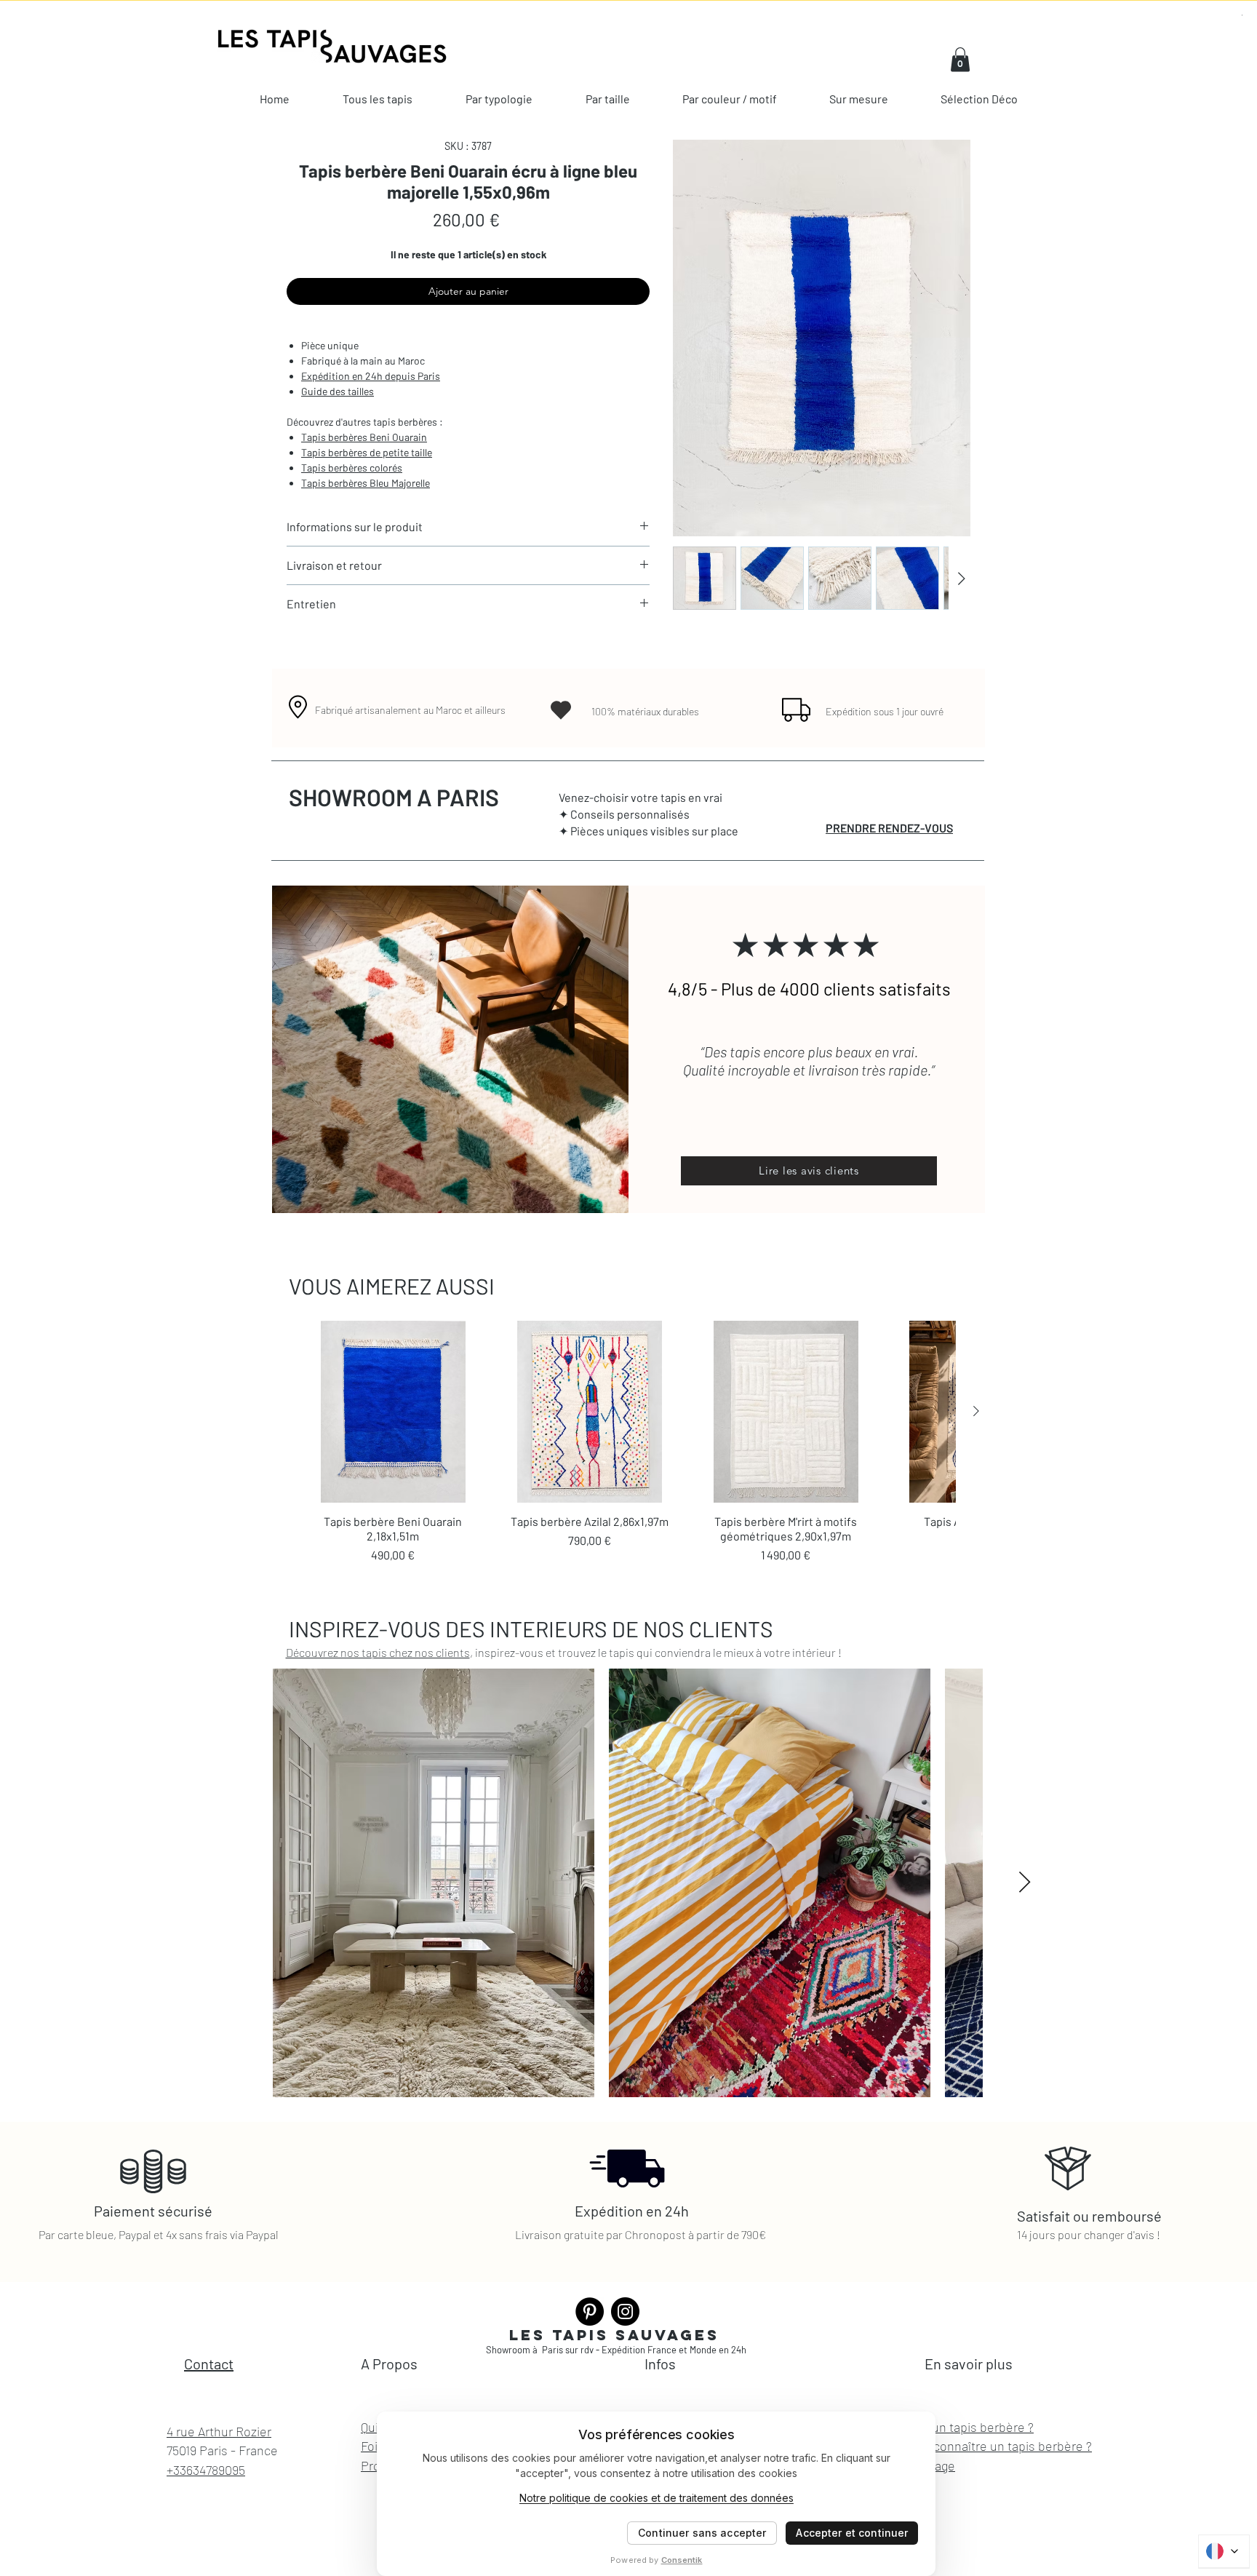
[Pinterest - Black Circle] (590, 2311)
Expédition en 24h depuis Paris (371, 376)
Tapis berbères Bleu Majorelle (366, 483)
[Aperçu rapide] (393, 1412)
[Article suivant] (976, 1411)
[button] (960, 59)
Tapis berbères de (341, 452)
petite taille (406, 452)
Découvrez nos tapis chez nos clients (378, 1652)
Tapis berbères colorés (352, 468)
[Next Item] (1025, 1883)
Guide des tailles (338, 391)
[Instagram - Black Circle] (625, 2311)
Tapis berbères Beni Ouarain (364, 437)
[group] (628, 1442)
